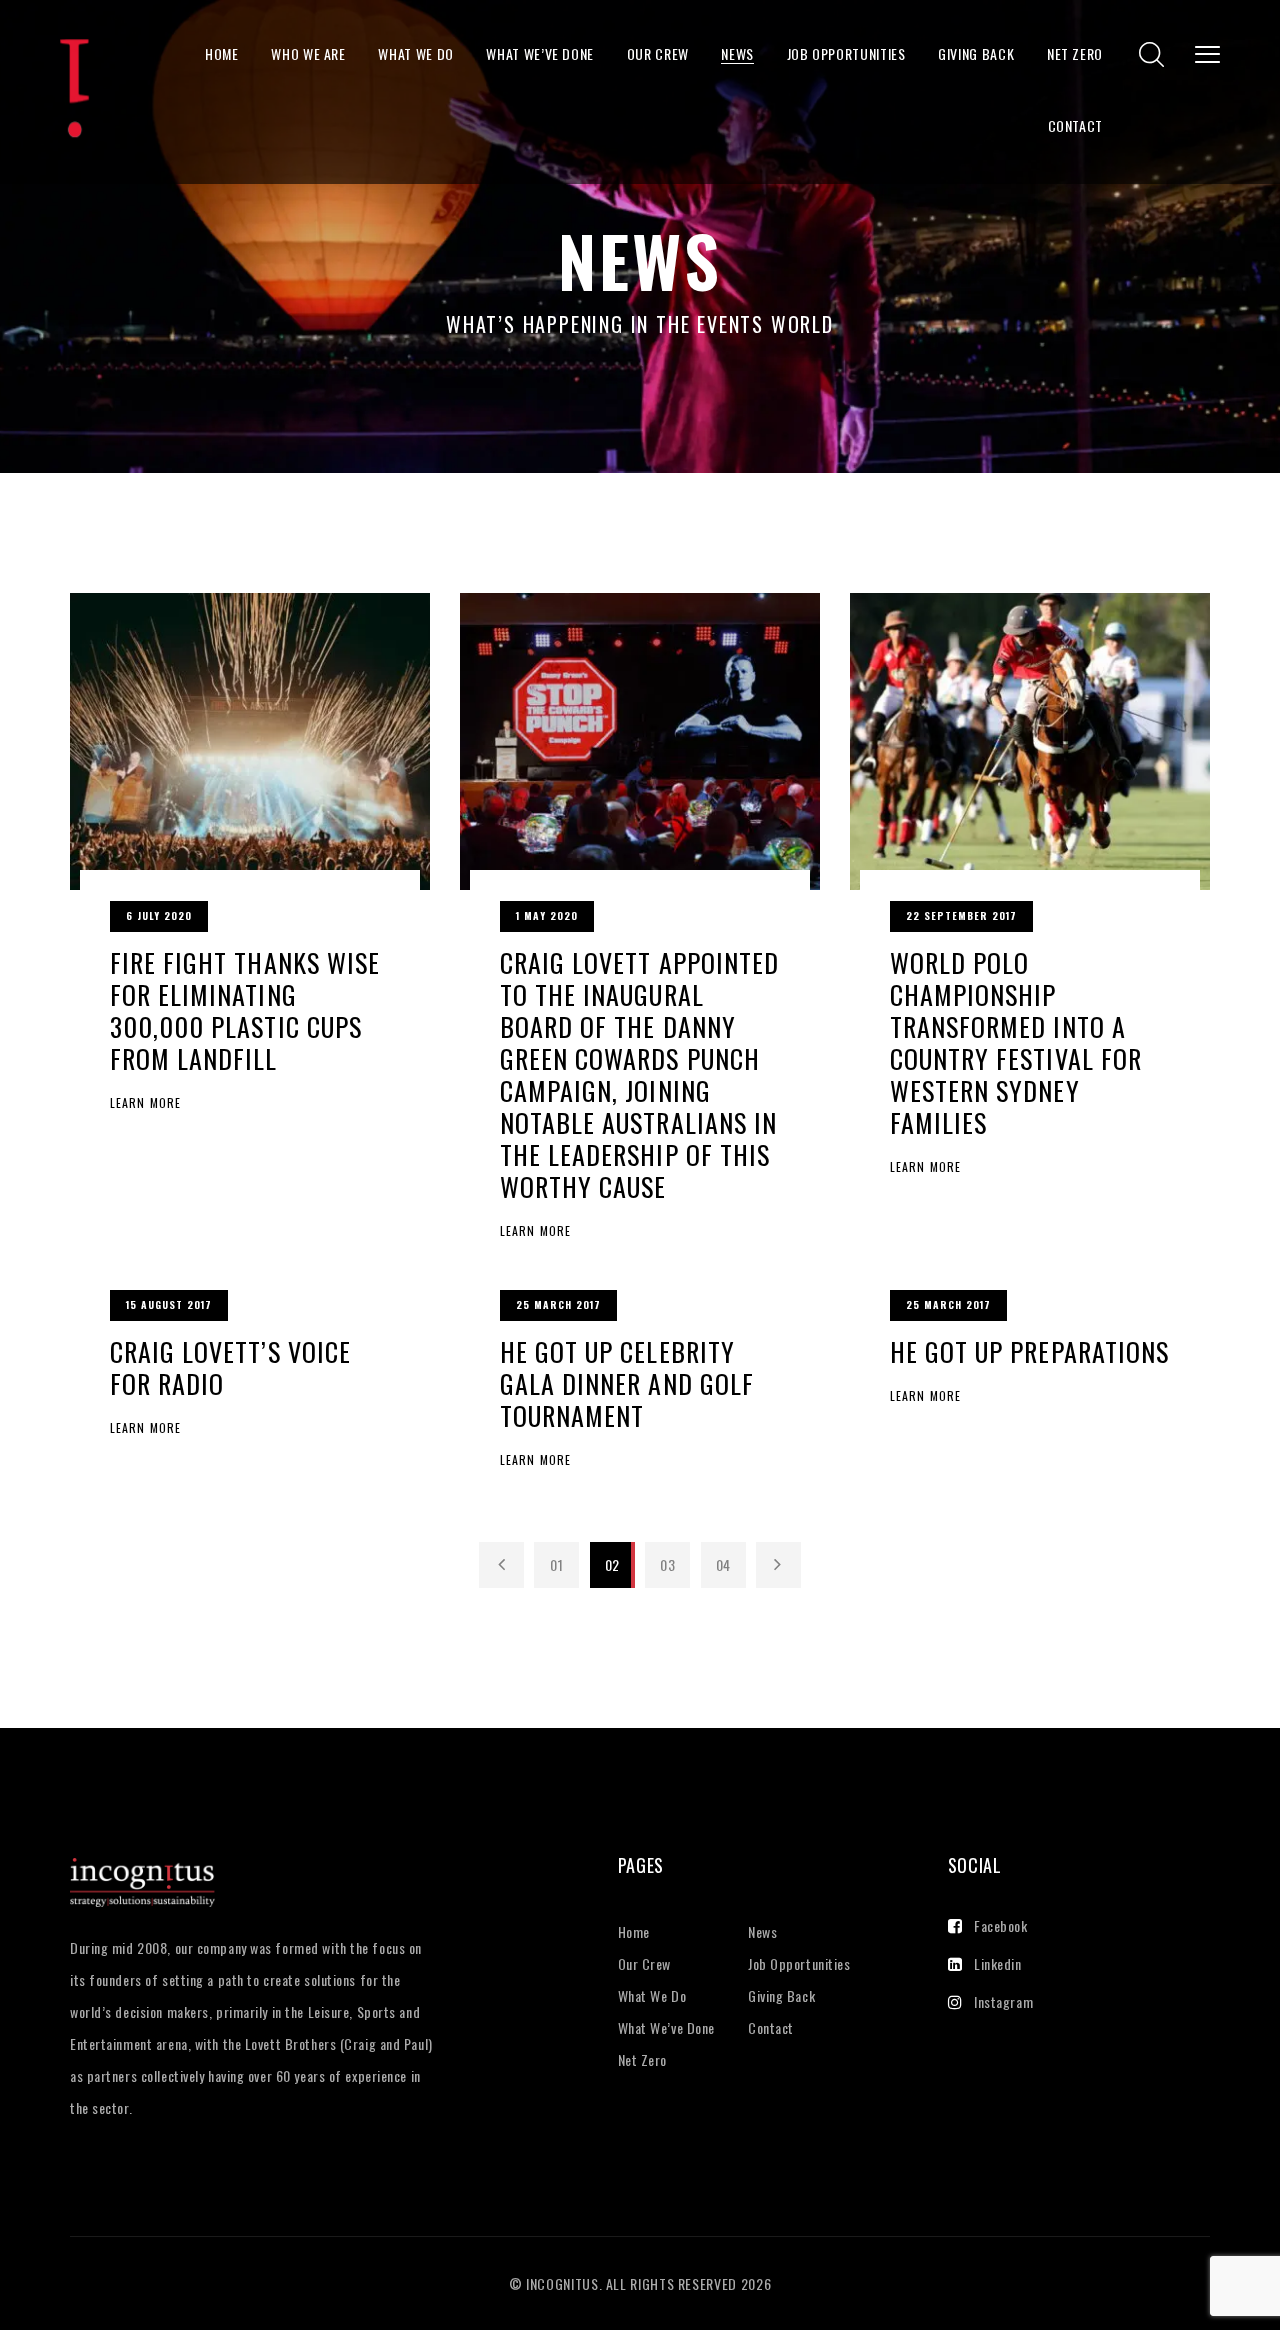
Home (222, 53)
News (737, 53)
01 (556, 1564)
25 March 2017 (558, 1304)
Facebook (1000, 1925)
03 (667, 1564)
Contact (1075, 125)
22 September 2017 (961, 915)
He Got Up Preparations (1029, 1351)
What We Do (415, 53)
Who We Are (308, 53)
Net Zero (1075, 53)
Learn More (145, 1103)
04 (723, 1564)
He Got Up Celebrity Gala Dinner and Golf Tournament (627, 1383)
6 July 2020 (159, 915)
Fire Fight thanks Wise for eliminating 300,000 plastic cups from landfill (245, 1010)
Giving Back (976, 53)
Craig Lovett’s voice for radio (230, 1367)
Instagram (1003, 2001)
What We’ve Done (540, 53)
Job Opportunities (846, 53)
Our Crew (658, 53)
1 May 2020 (547, 915)
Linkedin (997, 1963)
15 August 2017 (169, 1304)
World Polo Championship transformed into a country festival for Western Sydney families (1016, 1042)
